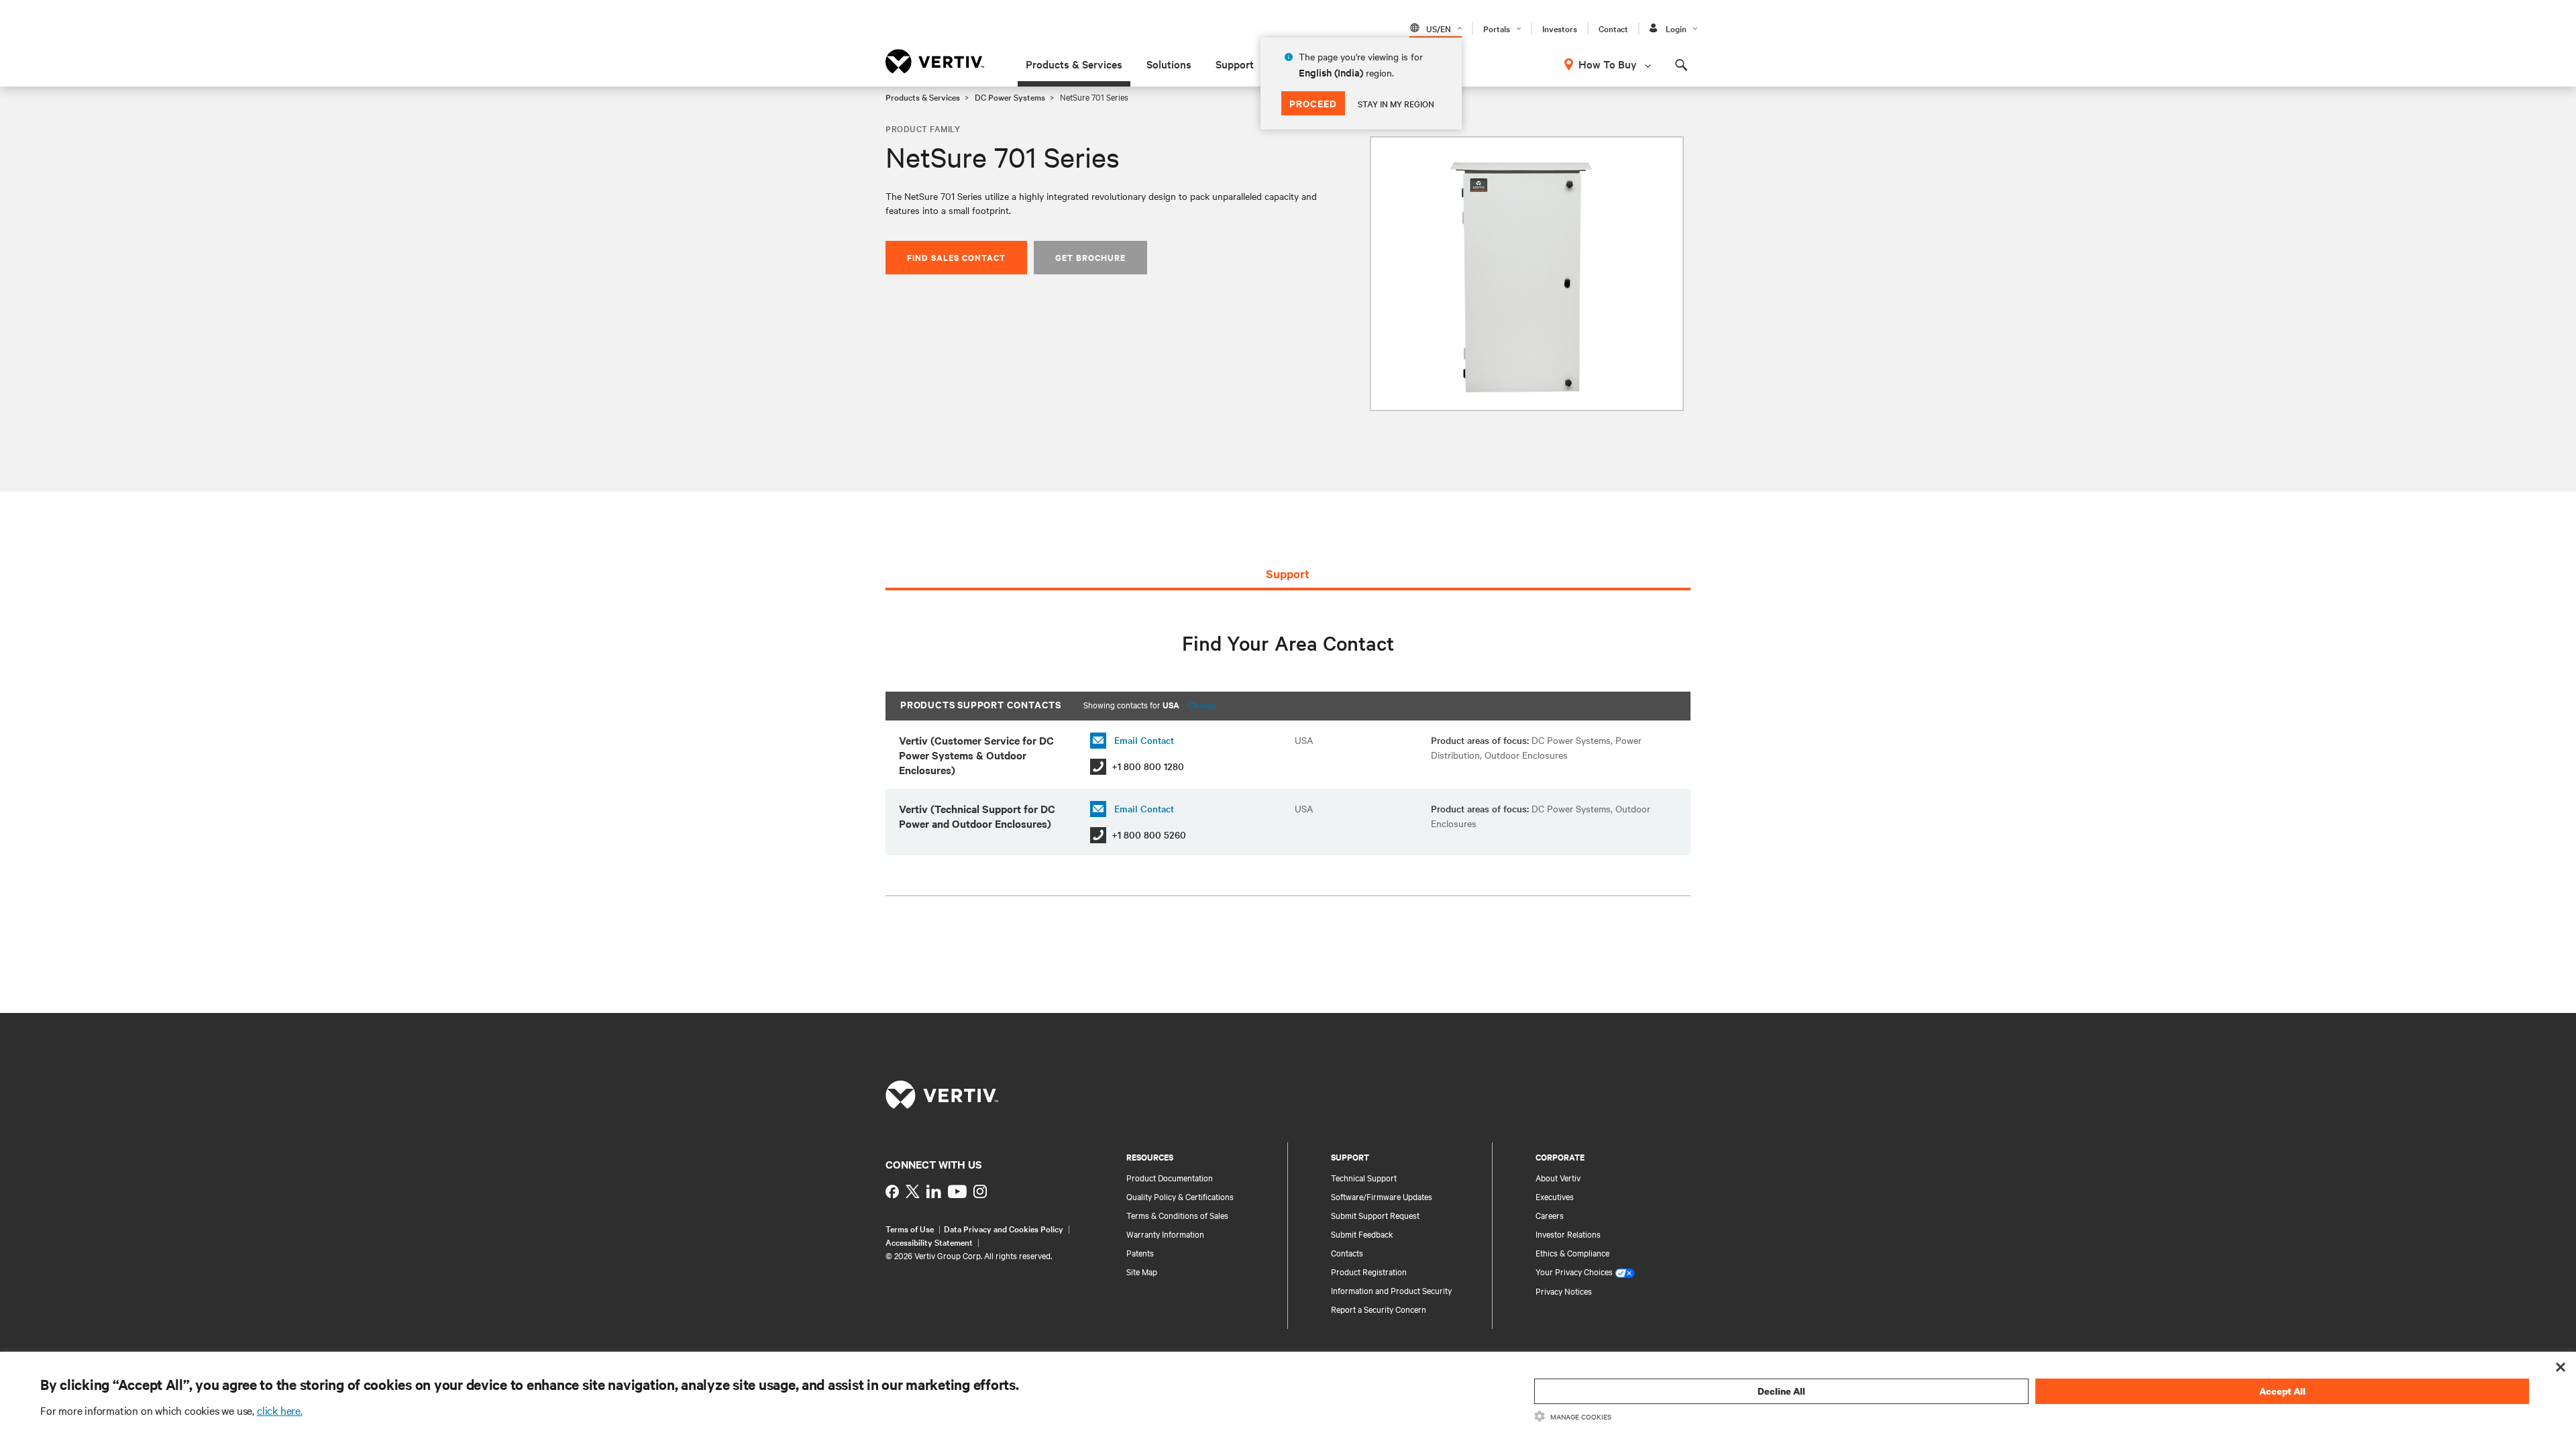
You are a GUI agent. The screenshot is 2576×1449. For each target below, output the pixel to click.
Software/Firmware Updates (1382, 1196)
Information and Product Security (1391, 1290)
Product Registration (1369, 1271)
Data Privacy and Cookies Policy (1004, 1228)
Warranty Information (1165, 1234)
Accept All (2283, 1391)
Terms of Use (910, 1228)
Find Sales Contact (956, 257)
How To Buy (1608, 64)
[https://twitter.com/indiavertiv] (913, 1191)
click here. (280, 1410)
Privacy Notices (1564, 1291)
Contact (1613, 28)
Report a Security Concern (1379, 1309)
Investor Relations (1568, 1234)
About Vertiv (1558, 1177)
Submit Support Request (1375, 1215)
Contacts (1347, 1252)
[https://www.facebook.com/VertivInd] (892, 1191)
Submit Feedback (1362, 1234)
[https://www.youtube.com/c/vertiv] (957, 1191)
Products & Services (1074, 64)
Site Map (1142, 1271)
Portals (1497, 28)
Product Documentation (1170, 1177)
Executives (1555, 1196)
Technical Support (1364, 1177)
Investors (1560, 28)
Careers (1550, 1215)
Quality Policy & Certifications (1180, 1196)
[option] (1527, 274)
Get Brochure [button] (1090, 257)
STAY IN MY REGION (1396, 103)
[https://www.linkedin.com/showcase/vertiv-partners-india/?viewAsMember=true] (934, 1191)
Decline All (1781, 1391)
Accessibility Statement (929, 1242)
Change (1202, 704)
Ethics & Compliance (1572, 1252)
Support (1235, 64)
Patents (1140, 1252)
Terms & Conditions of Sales (1177, 1215)
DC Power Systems (1010, 97)
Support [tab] (1288, 574)
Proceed (1313, 103)
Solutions (1169, 64)
